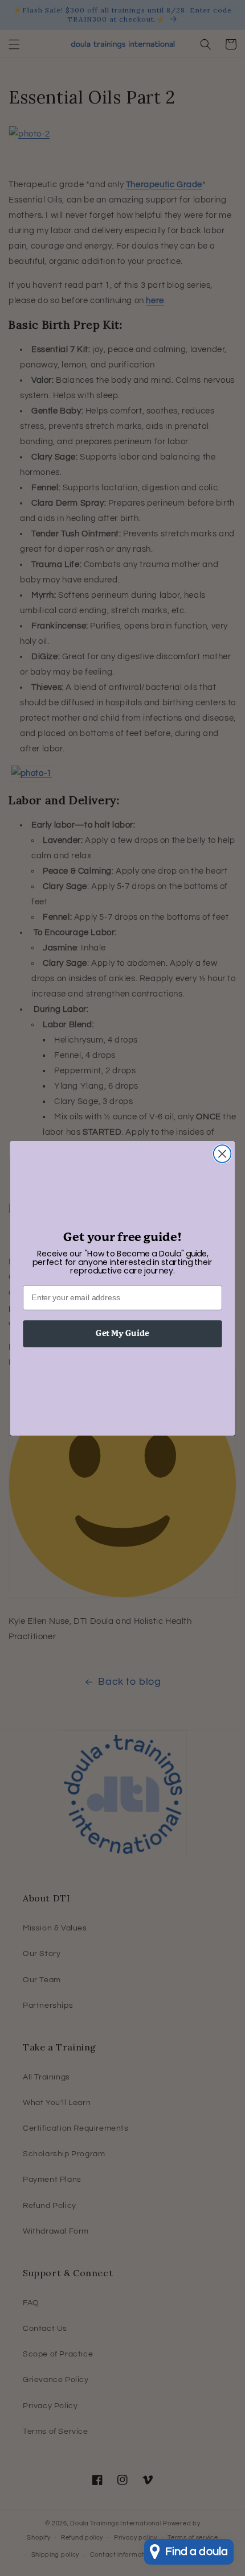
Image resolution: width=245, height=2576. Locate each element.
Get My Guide (122, 1333)
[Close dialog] (222, 1154)
